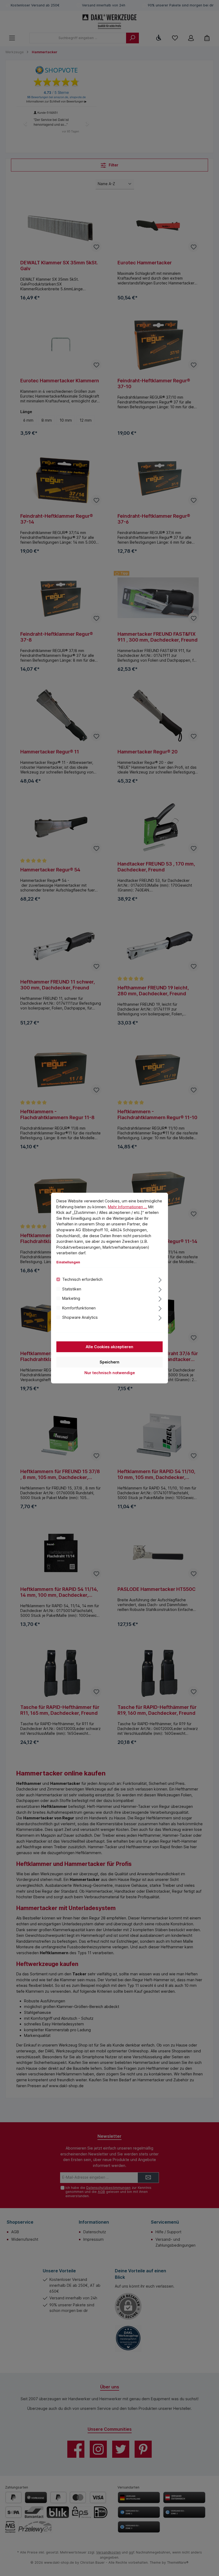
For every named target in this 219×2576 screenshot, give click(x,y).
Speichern (109, 1362)
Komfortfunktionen (79, 1308)
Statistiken (72, 1289)
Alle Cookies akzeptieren (109, 1346)
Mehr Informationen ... (128, 1207)
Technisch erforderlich (82, 1279)
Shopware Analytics (80, 1317)
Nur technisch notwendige (110, 1372)
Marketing (71, 1298)
